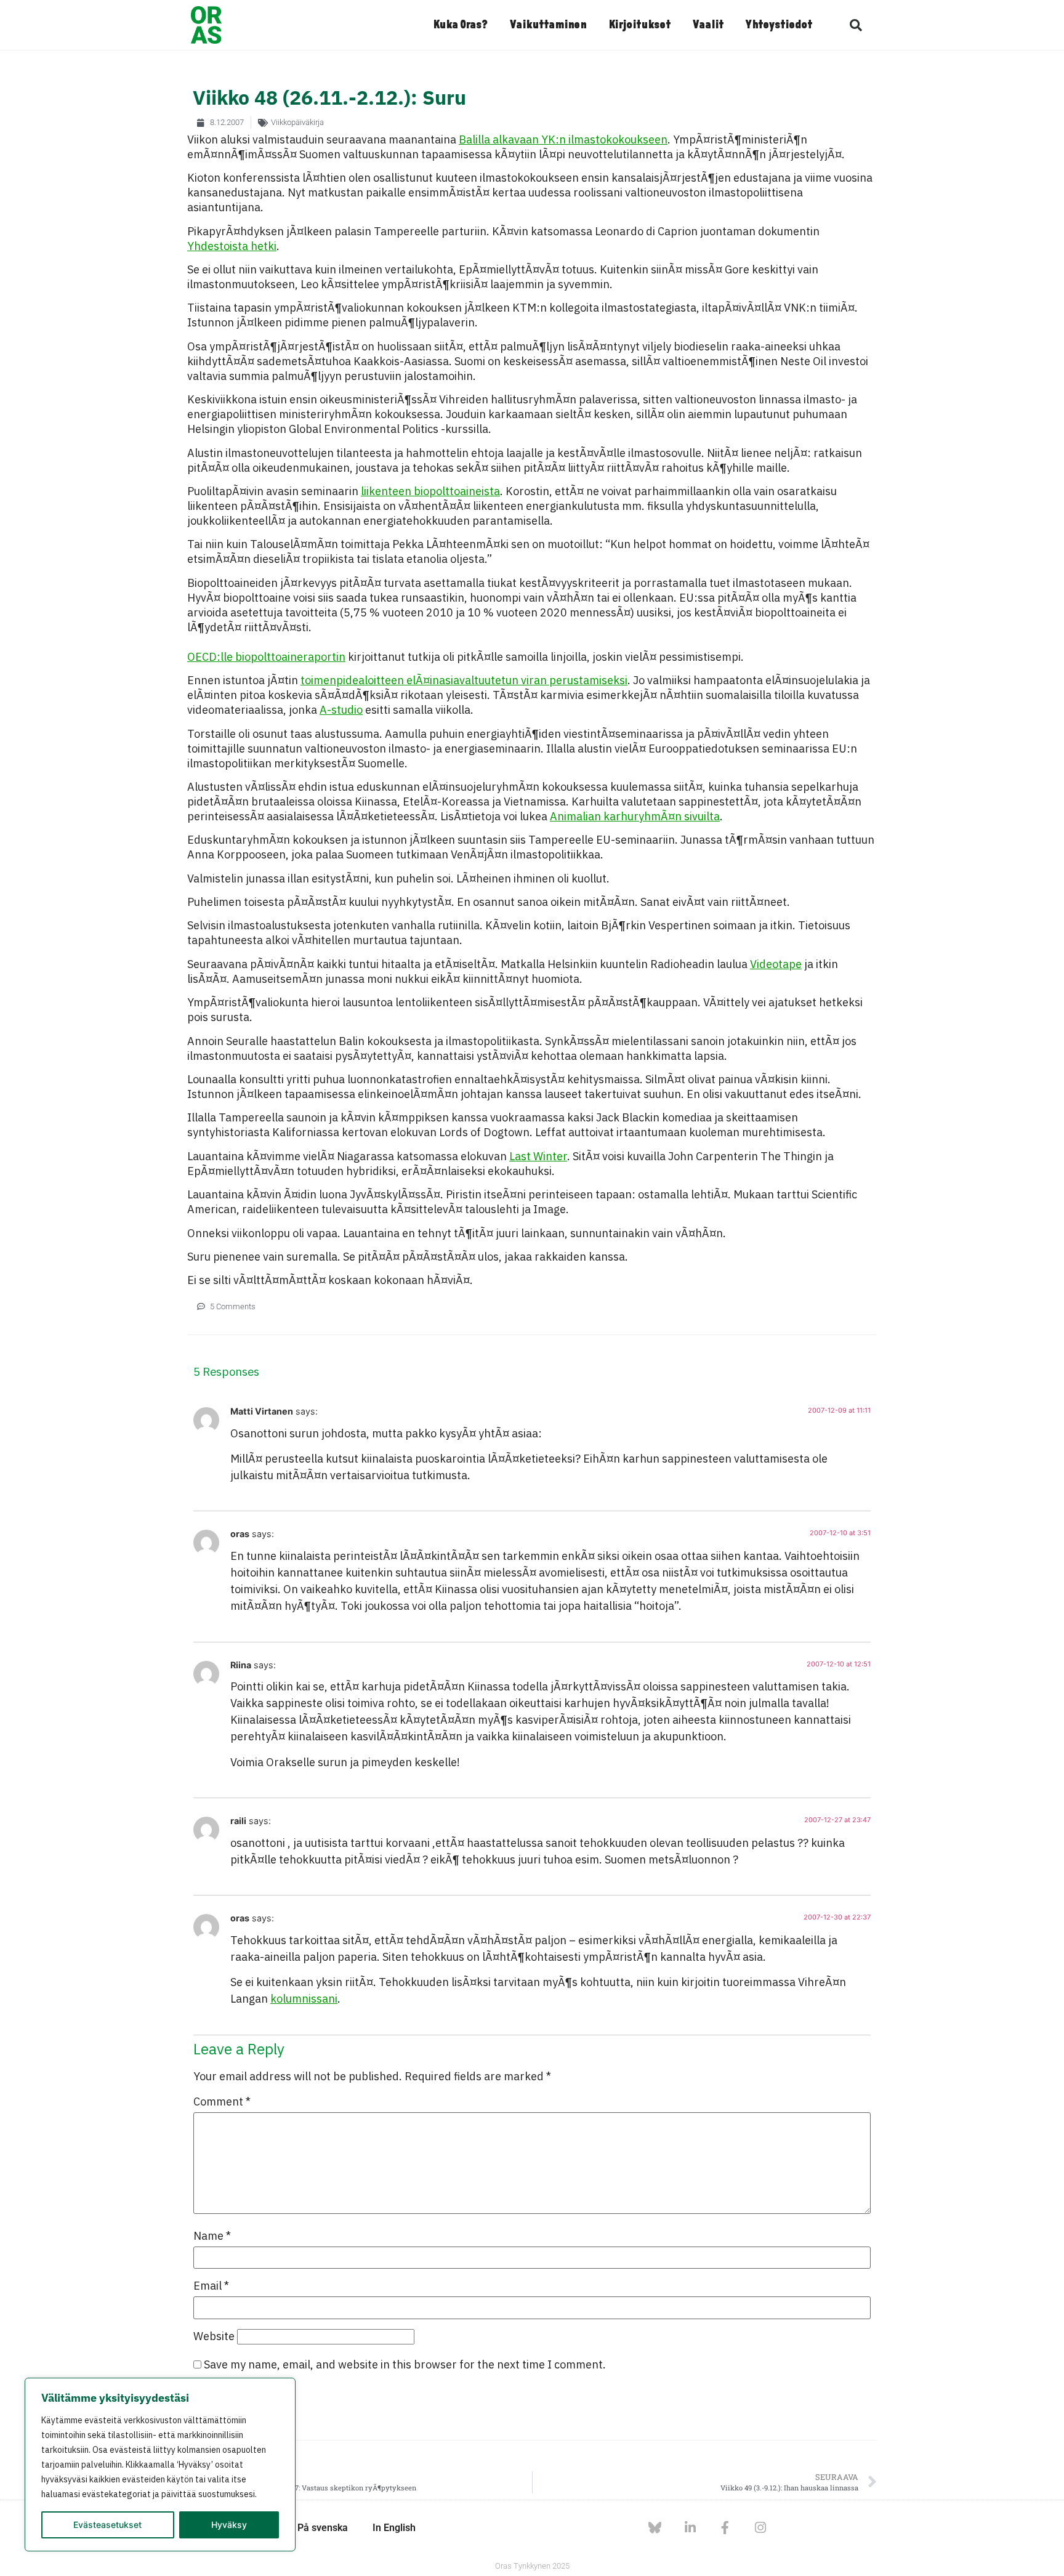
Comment (222, 2102)
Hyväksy (229, 2525)
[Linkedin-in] (690, 2528)
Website (214, 2336)
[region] (160, 2465)
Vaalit (708, 25)
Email (211, 2286)
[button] (856, 25)
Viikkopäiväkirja (297, 122)
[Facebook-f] (725, 2528)
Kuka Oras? (460, 25)
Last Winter (538, 1156)
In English (394, 2528)
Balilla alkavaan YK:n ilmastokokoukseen (563, 139)
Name (212, 2236)
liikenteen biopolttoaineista (430, 491)
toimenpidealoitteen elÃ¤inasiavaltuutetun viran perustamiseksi (464, 680)
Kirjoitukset (639, 25)
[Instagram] (760, 2528)
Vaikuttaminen (548, 25)
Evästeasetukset (107, 2525)
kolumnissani (304, 1999)
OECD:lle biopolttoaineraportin (266, 657)
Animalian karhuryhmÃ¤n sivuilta (635, 816)
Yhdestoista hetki (232, 246)
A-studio (341, 710)
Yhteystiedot (779, 25)
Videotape (776, 964)
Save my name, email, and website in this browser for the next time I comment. (405, 2365)
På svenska (323, 2528)
